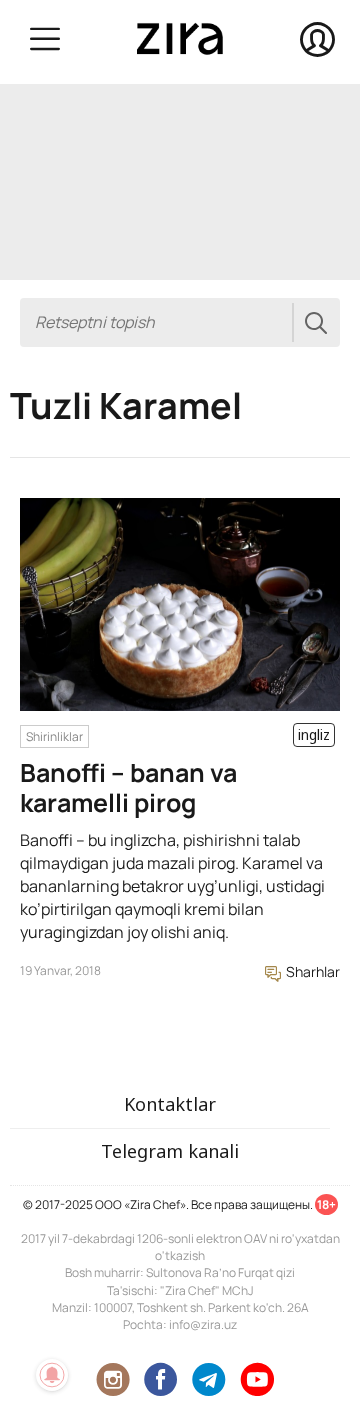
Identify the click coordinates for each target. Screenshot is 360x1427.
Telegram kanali (170, 1151)
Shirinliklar (54, 736)
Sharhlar (311, 971)
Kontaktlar (170, 1104)
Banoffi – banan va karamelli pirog (128, 787)
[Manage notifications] (52, 1375)
